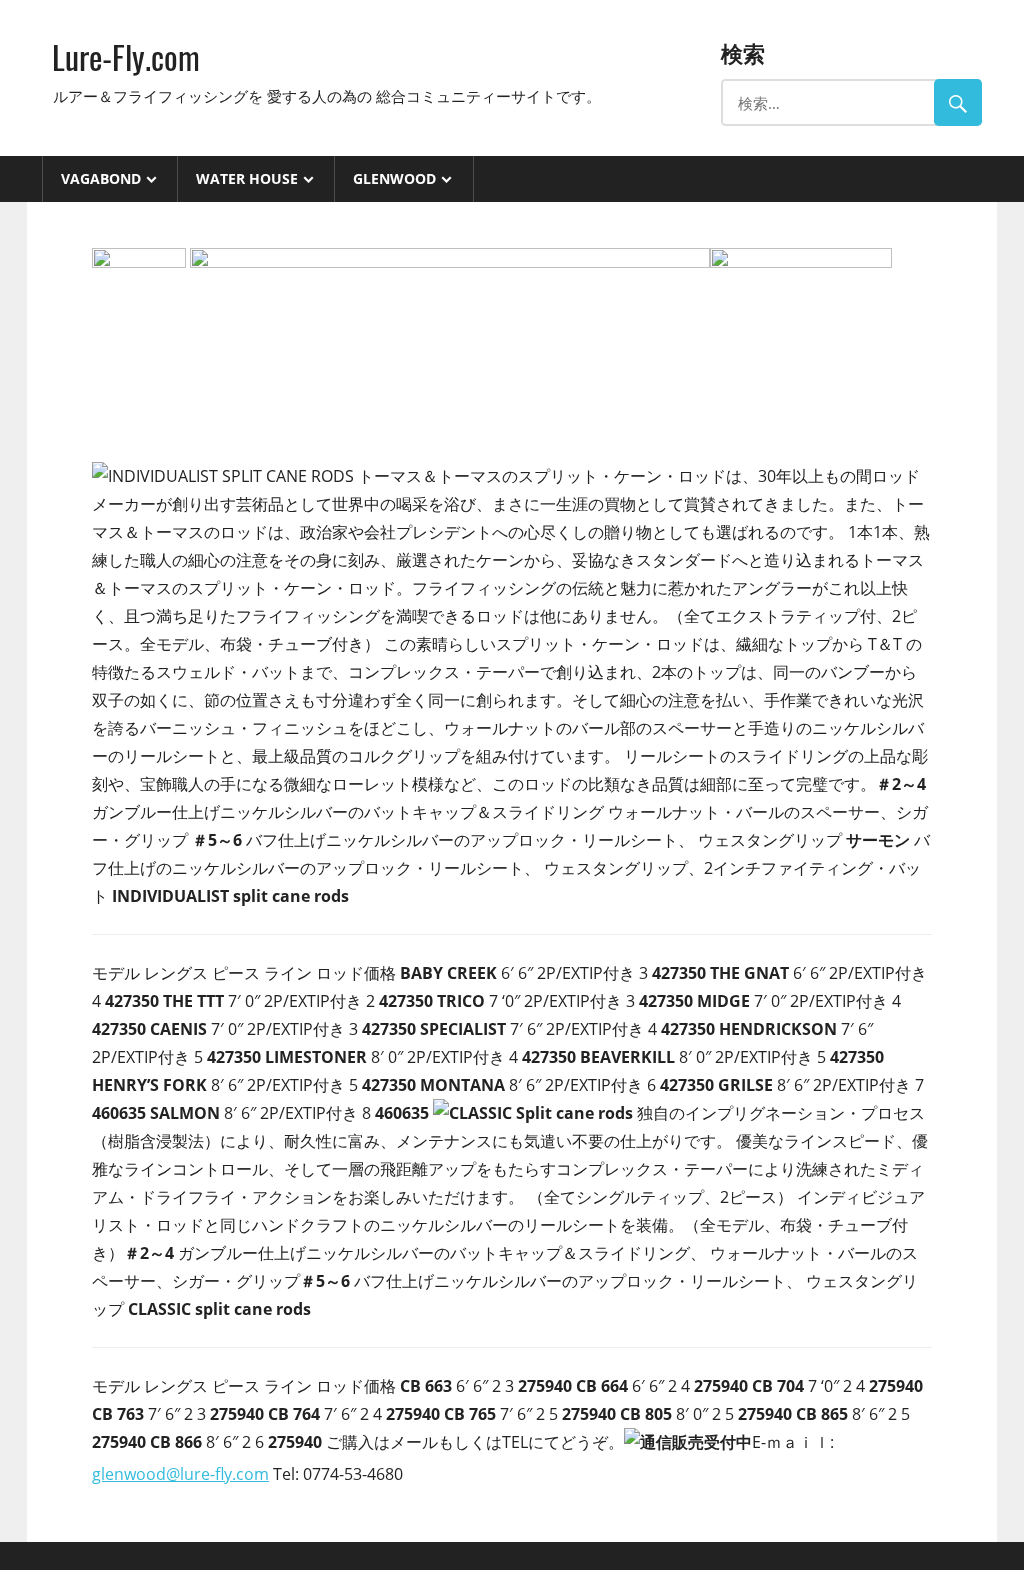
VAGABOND (101, 178)
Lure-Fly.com (126, 56)
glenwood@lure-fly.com (180, 1474)
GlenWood (394, 178)
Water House (247, 178)
